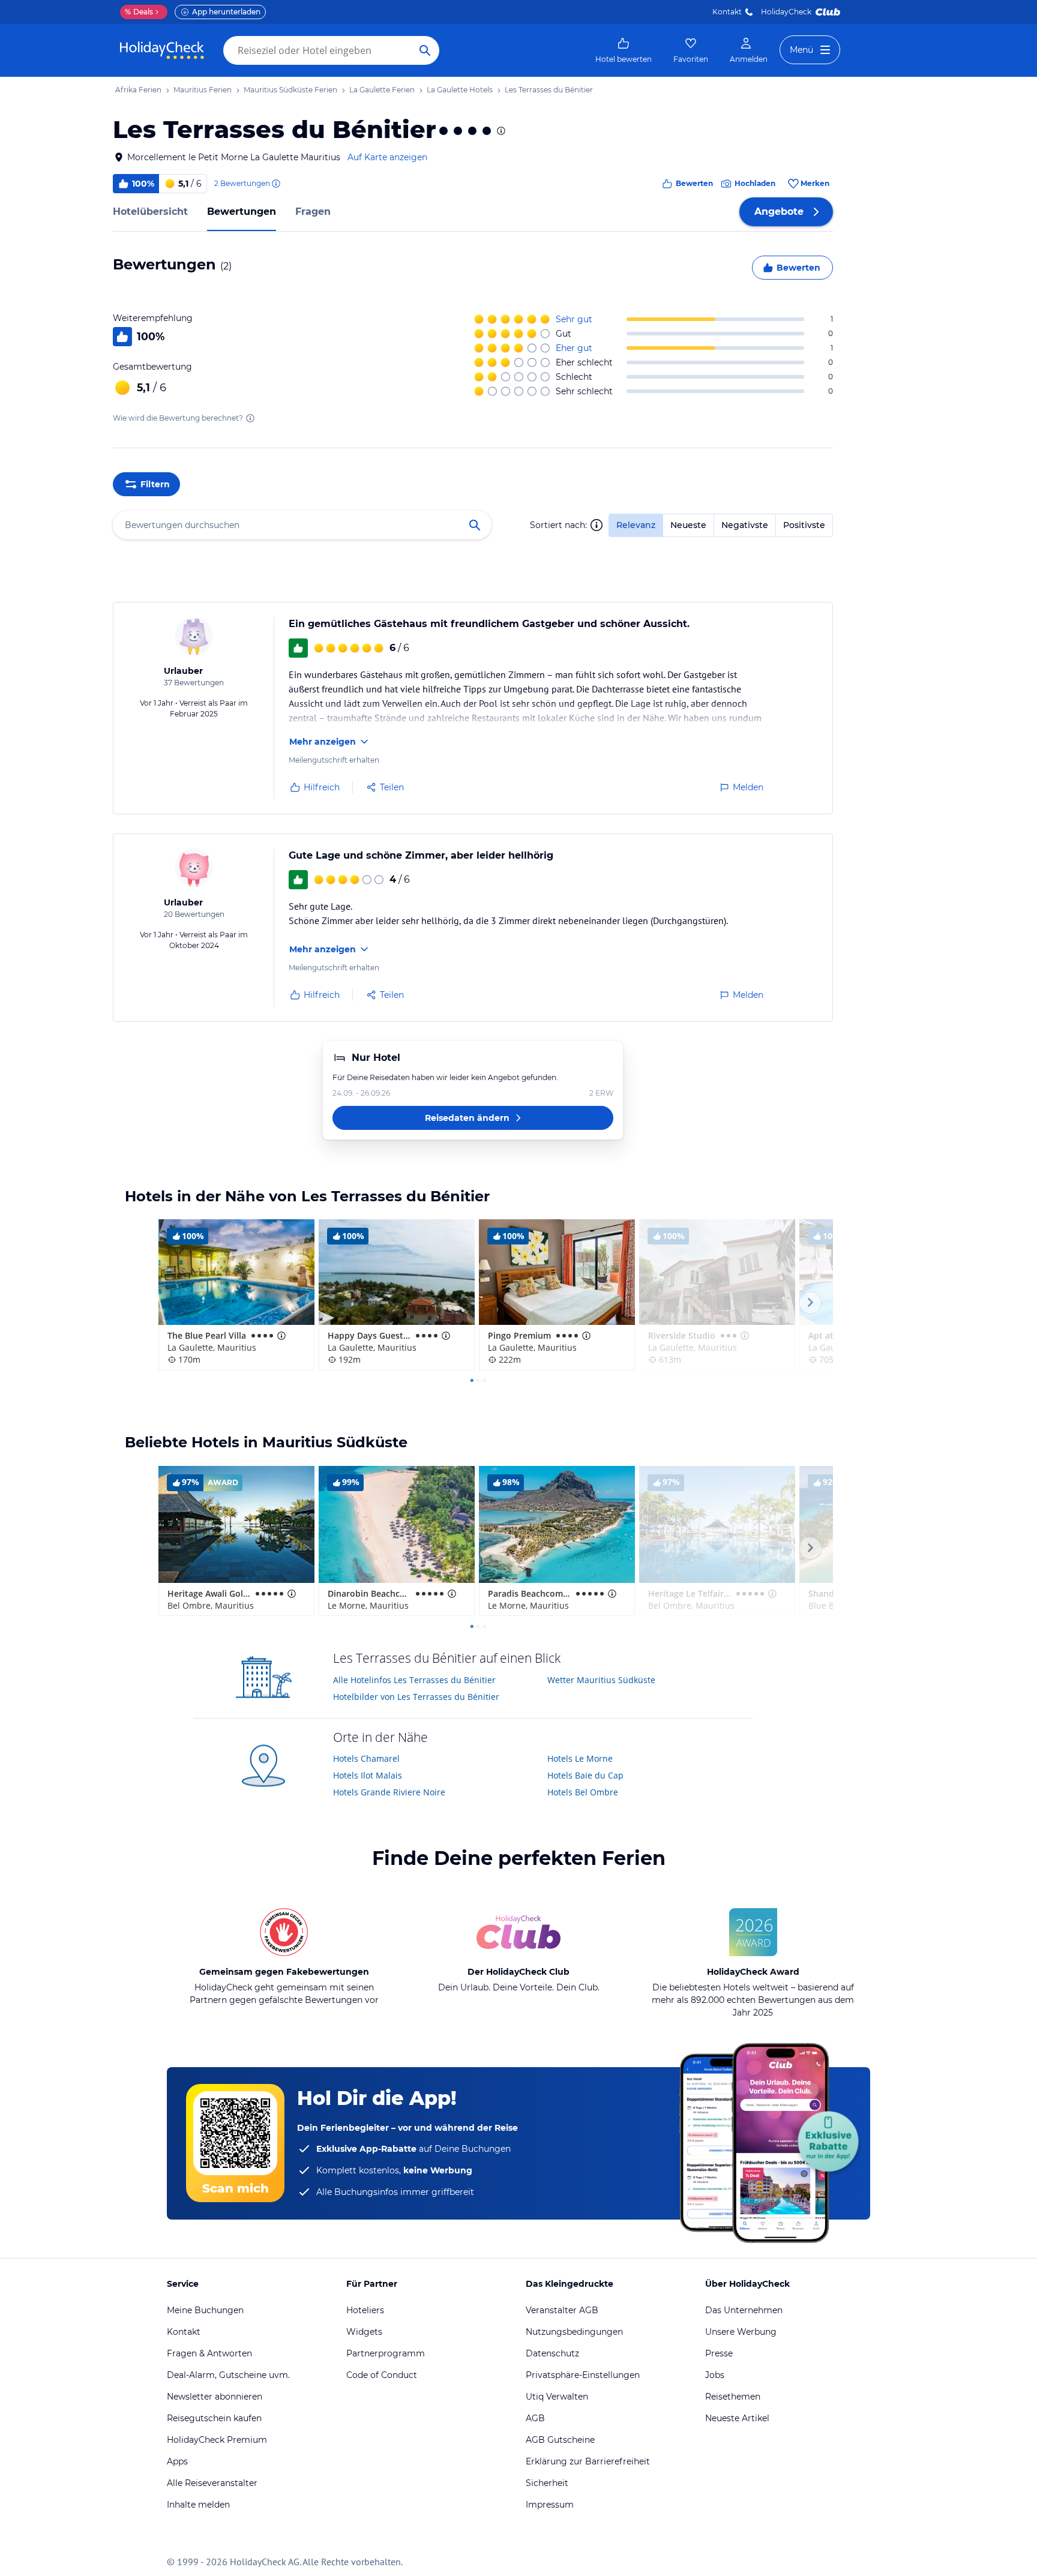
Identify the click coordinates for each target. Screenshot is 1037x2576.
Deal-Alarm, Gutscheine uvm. (228, 2375)
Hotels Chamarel (366, 1758)
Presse (719, 2353)
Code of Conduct (382, 2375)
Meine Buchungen (205, 2310)
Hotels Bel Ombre (583, 1792)
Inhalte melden (198, 2505)
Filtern (155, 484)
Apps (177, 2461)
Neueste (688, 525)
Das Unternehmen (744, 2310)
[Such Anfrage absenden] (425, 50)
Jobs (715, 2375)
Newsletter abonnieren (215, 2397)
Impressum (550, 2505)
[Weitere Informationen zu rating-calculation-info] (250, 418)
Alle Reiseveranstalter (212, 2483)
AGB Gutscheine (560, 2440)
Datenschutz (552, 2353)
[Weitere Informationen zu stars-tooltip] (500, 131)
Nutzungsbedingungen (574, 2332)
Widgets (364, 2332)
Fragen (313, 212)
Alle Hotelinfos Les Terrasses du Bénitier (414, 1680)
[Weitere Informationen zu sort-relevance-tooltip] (597, 525)
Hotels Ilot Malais (368, 1775)
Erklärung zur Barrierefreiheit (588, 2461)
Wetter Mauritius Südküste (601, 1680)
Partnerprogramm (386, 2353)
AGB (535, 2418)
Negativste (745, 525)
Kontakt (727, 12)
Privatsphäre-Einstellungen (583, 2375)
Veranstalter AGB (562, 2310)
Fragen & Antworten (209, 2353)
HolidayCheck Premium (217, 2440)
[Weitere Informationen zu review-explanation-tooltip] (275, 184)
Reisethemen (733, 2397)
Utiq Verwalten (557, 2397)
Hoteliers (365, 2310)
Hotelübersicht (150, 212)
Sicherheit (547, 2483)
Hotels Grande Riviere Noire (389, 1792)
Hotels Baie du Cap (585, 1775)
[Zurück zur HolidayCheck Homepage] (162, 50)
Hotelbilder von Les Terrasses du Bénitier (416, 1697)
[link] (624, 50)
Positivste (804, 525)
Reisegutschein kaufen (214, 2418)
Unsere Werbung (741, 2332)
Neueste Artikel (737, 2418)
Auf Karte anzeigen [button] (387, 157)
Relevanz (636, 525)
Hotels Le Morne (580, 1758)
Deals (139, 12)
